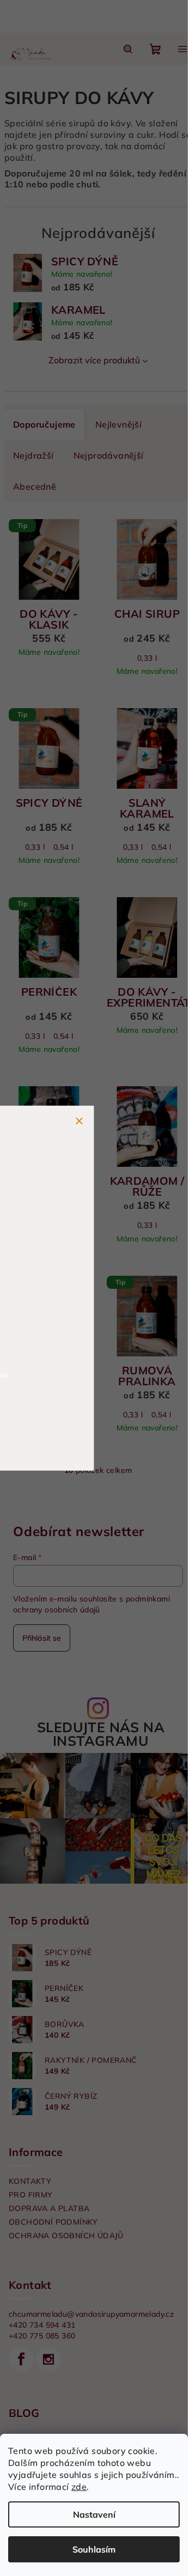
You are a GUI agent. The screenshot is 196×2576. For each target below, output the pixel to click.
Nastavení (94, 2514)
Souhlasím (94, 2549)
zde (79, 2487)
